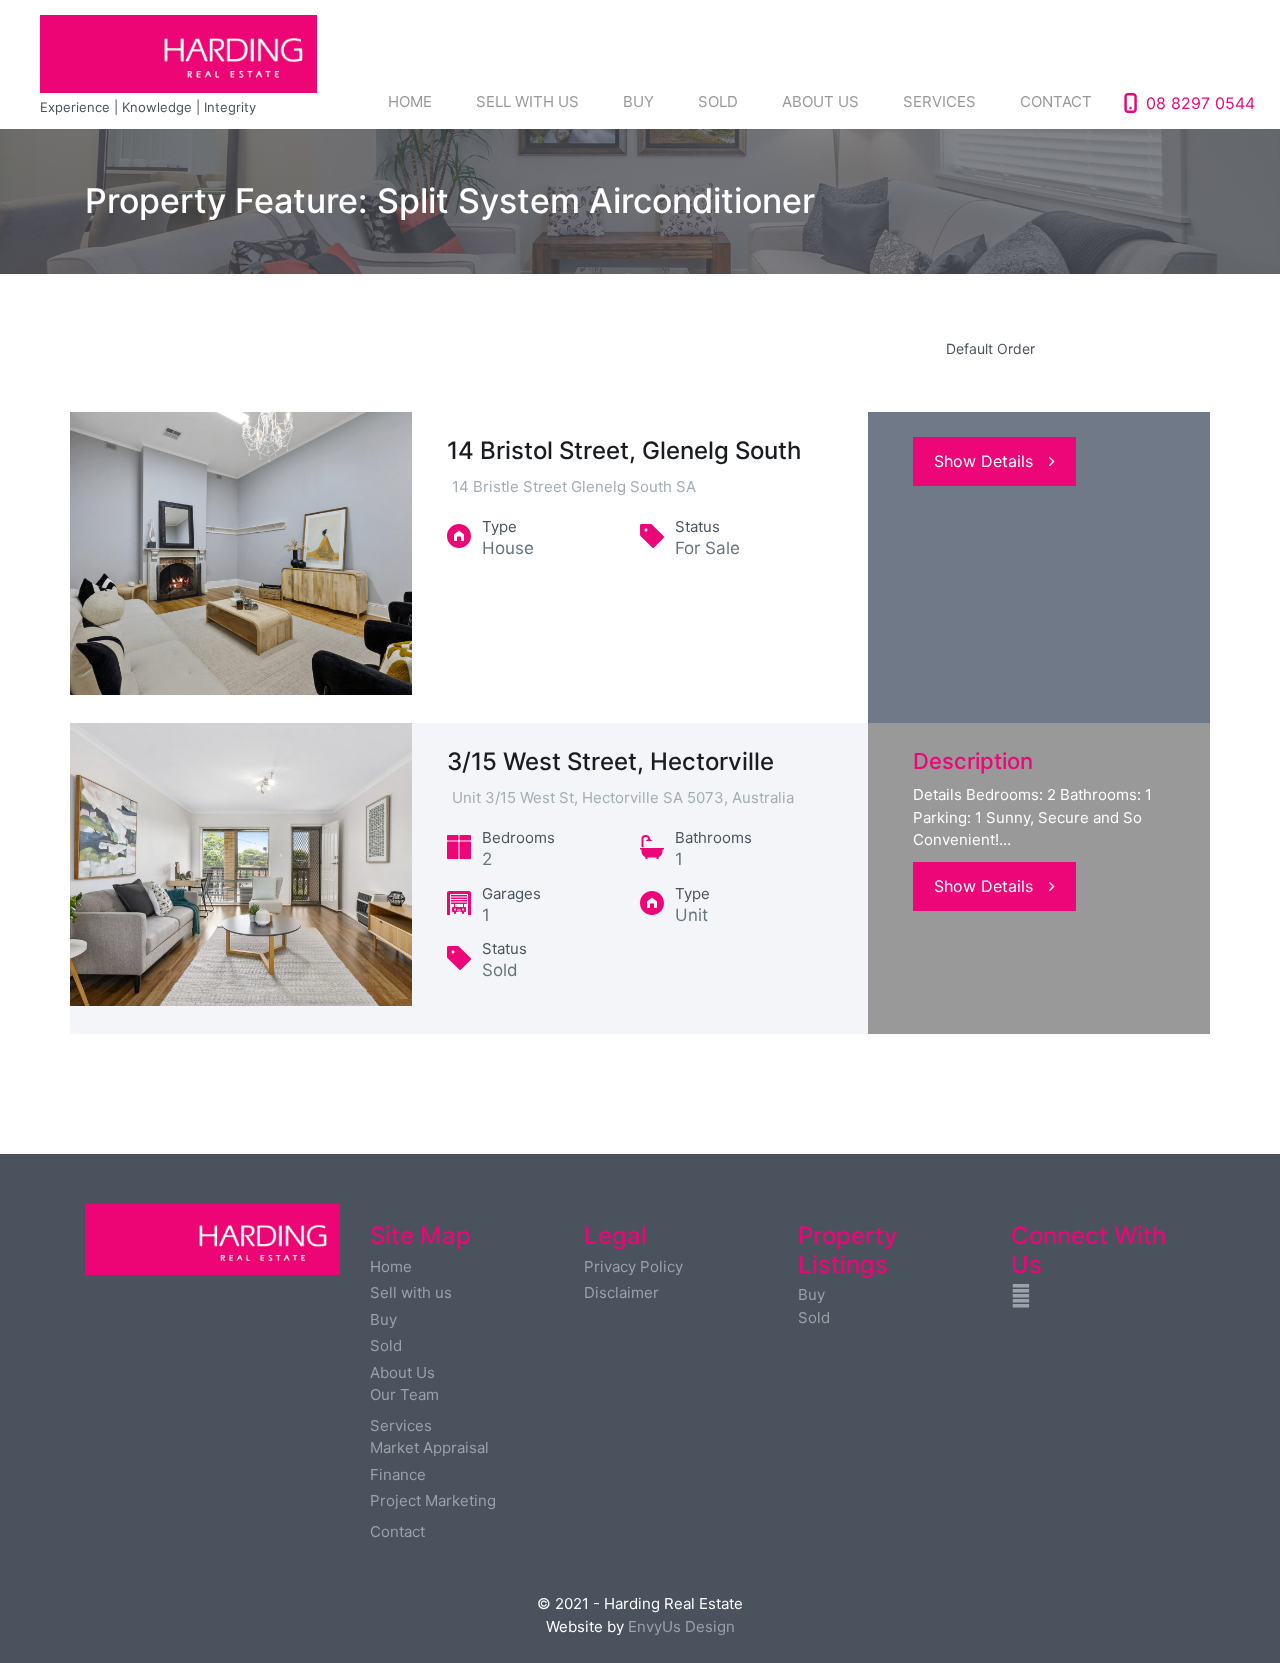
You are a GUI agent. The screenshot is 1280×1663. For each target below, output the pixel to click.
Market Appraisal (429, 1447)
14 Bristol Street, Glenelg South (624, 450)
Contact (1056, 101)
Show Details (983, 461)
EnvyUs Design (681, 1626)
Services (939, 101)
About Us (820, 101)
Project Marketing (433, 1500)
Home (410, 101)
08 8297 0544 (1200, 103)
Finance (398, 1474)
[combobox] (1070, 348)
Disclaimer (621, 1292)
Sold (718, 101)
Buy (638, 101)
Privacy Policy (633, 1266)
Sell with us (527, 101)
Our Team (404, 1394)
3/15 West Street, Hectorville (610, 761)
